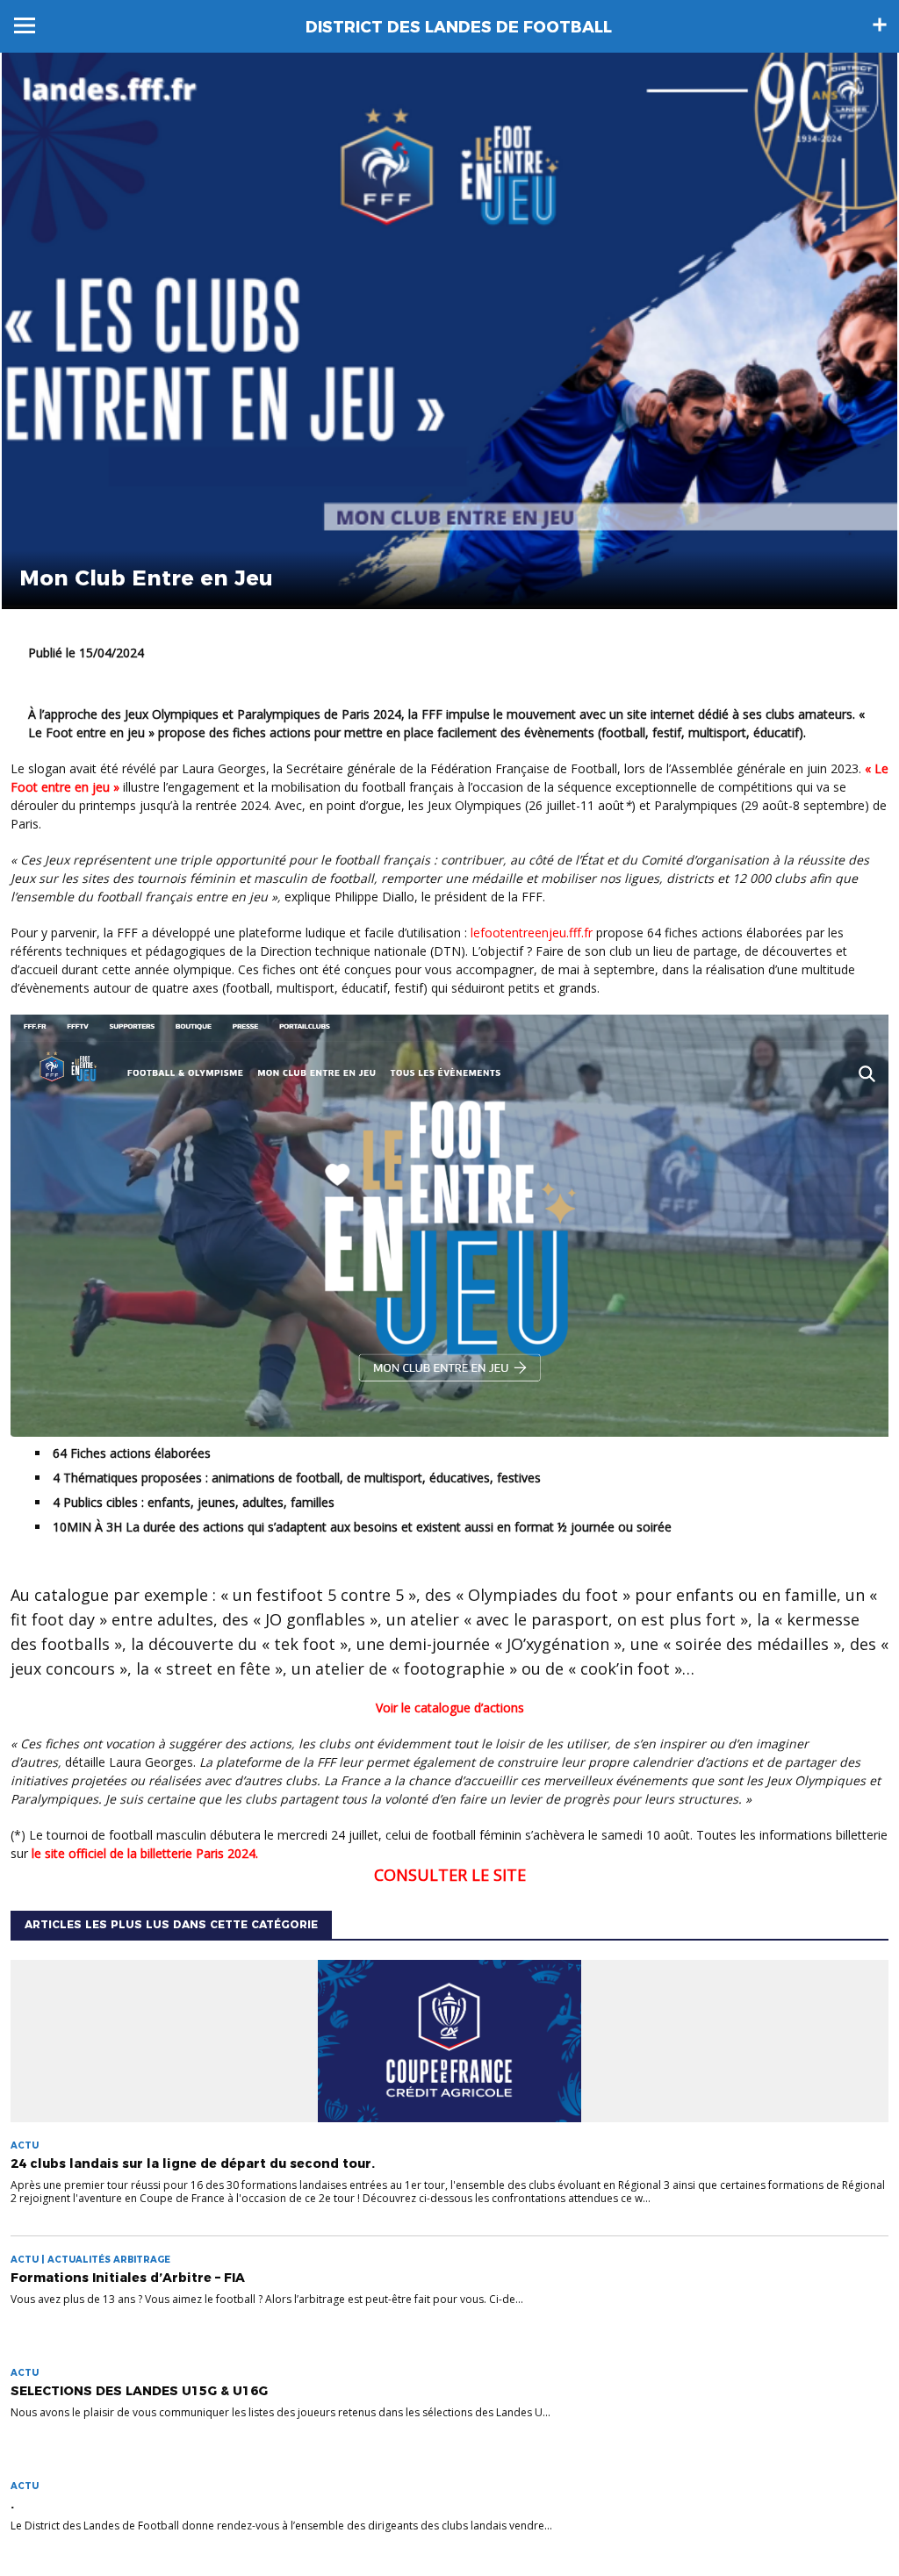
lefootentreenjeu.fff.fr (532, 933)
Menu (25, 25)
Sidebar (880, 25)
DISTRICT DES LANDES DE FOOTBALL (459, 27)
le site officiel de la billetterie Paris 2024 (144, 1853)
